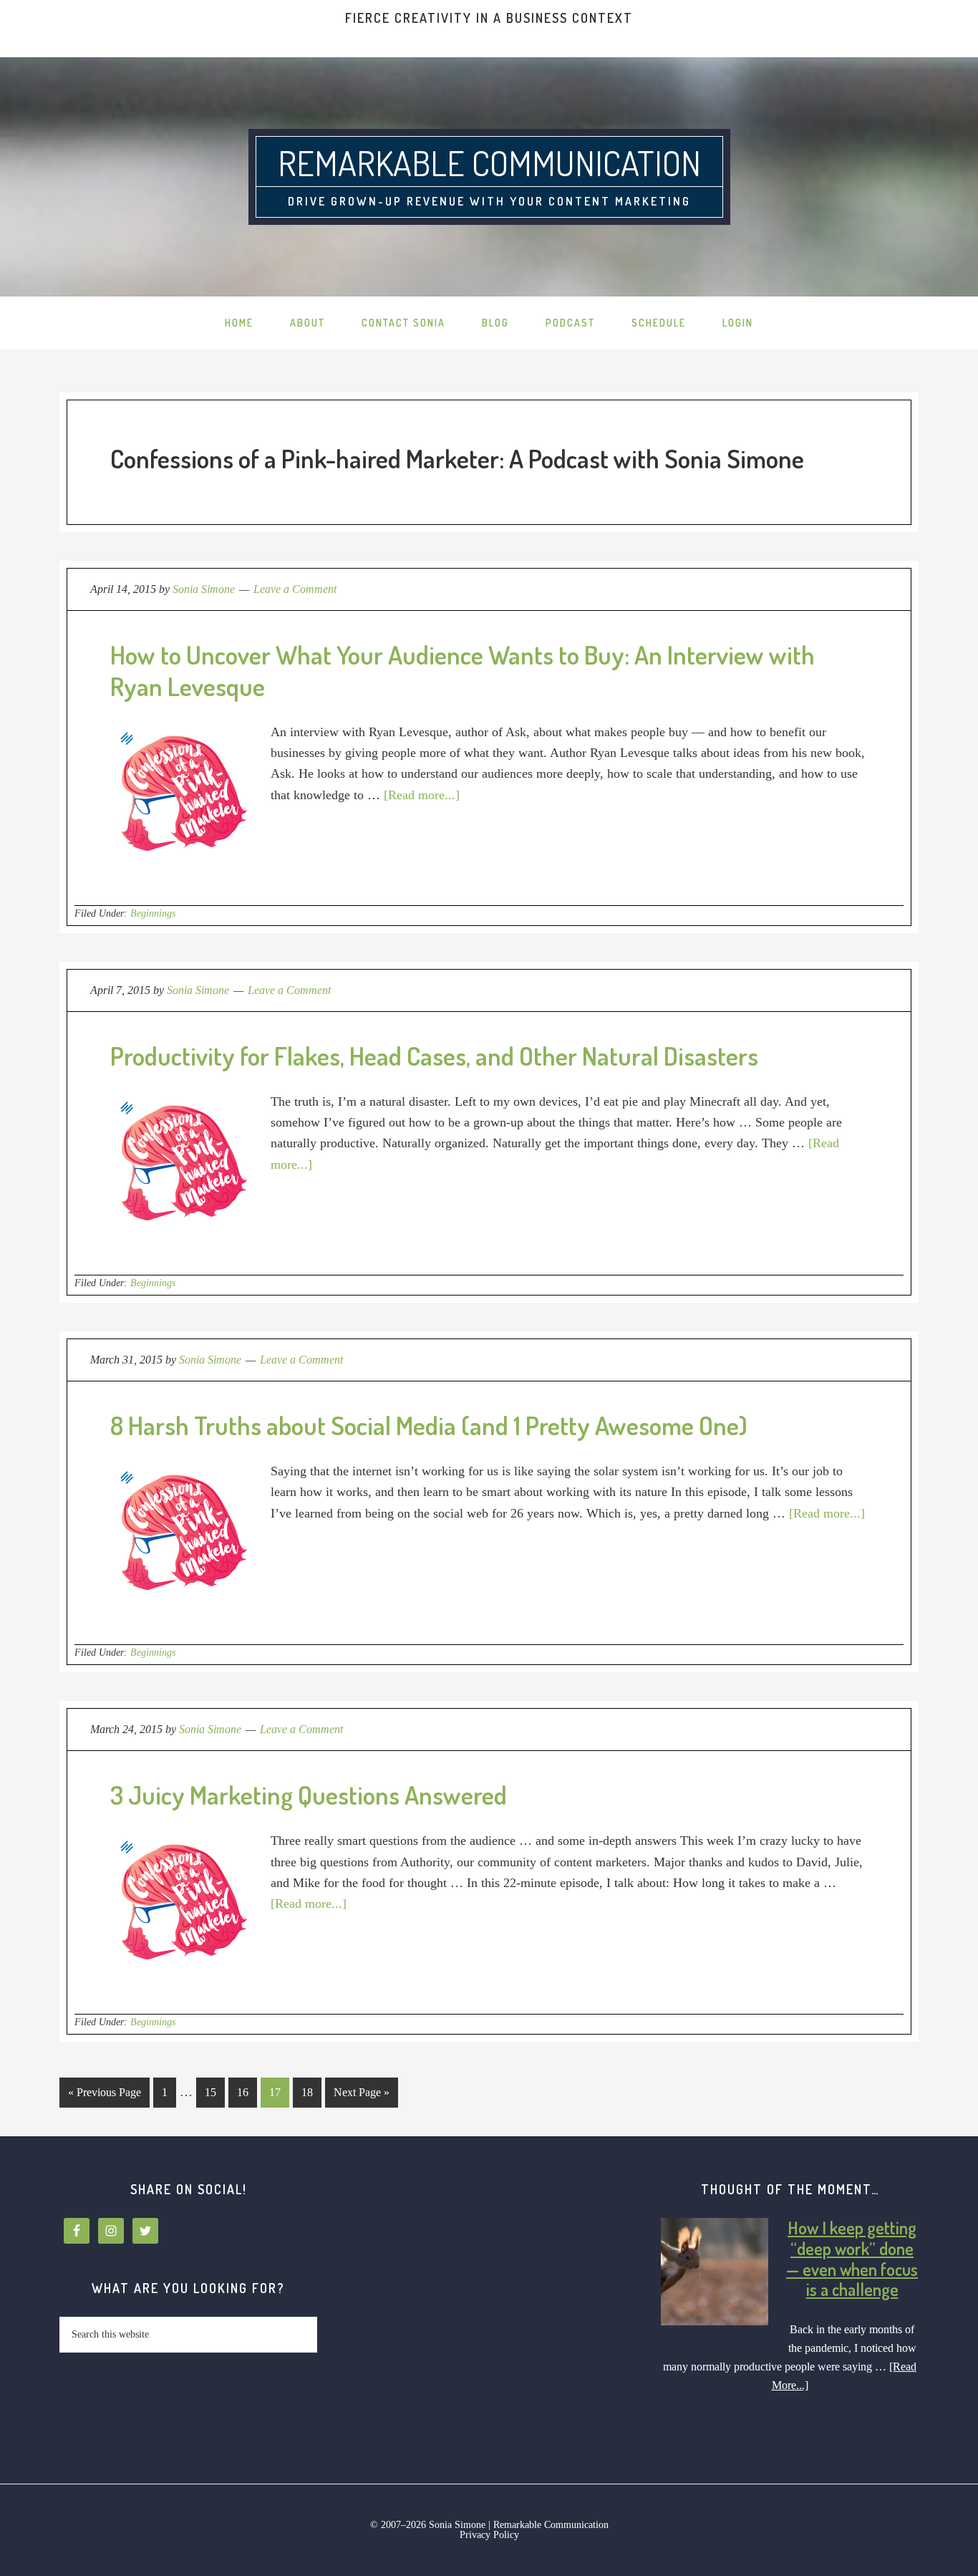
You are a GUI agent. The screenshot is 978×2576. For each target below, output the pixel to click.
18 (303, 2092)
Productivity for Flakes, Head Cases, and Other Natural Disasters (434, 1056)
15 (206, 2092)
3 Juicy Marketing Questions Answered (309, 1795)
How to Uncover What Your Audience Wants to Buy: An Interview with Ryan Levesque (463, 670)
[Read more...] (422, 795)
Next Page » (357, 2092)
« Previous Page (100, 2097)
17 (271, 2092)
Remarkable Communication (489, 163)
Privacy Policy (489, 2535)
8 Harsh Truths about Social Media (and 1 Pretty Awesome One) (429, 1425)
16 (238, 2092)
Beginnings (153, 913)
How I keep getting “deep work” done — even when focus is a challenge (852, 2258)
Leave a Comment (295, 589)
